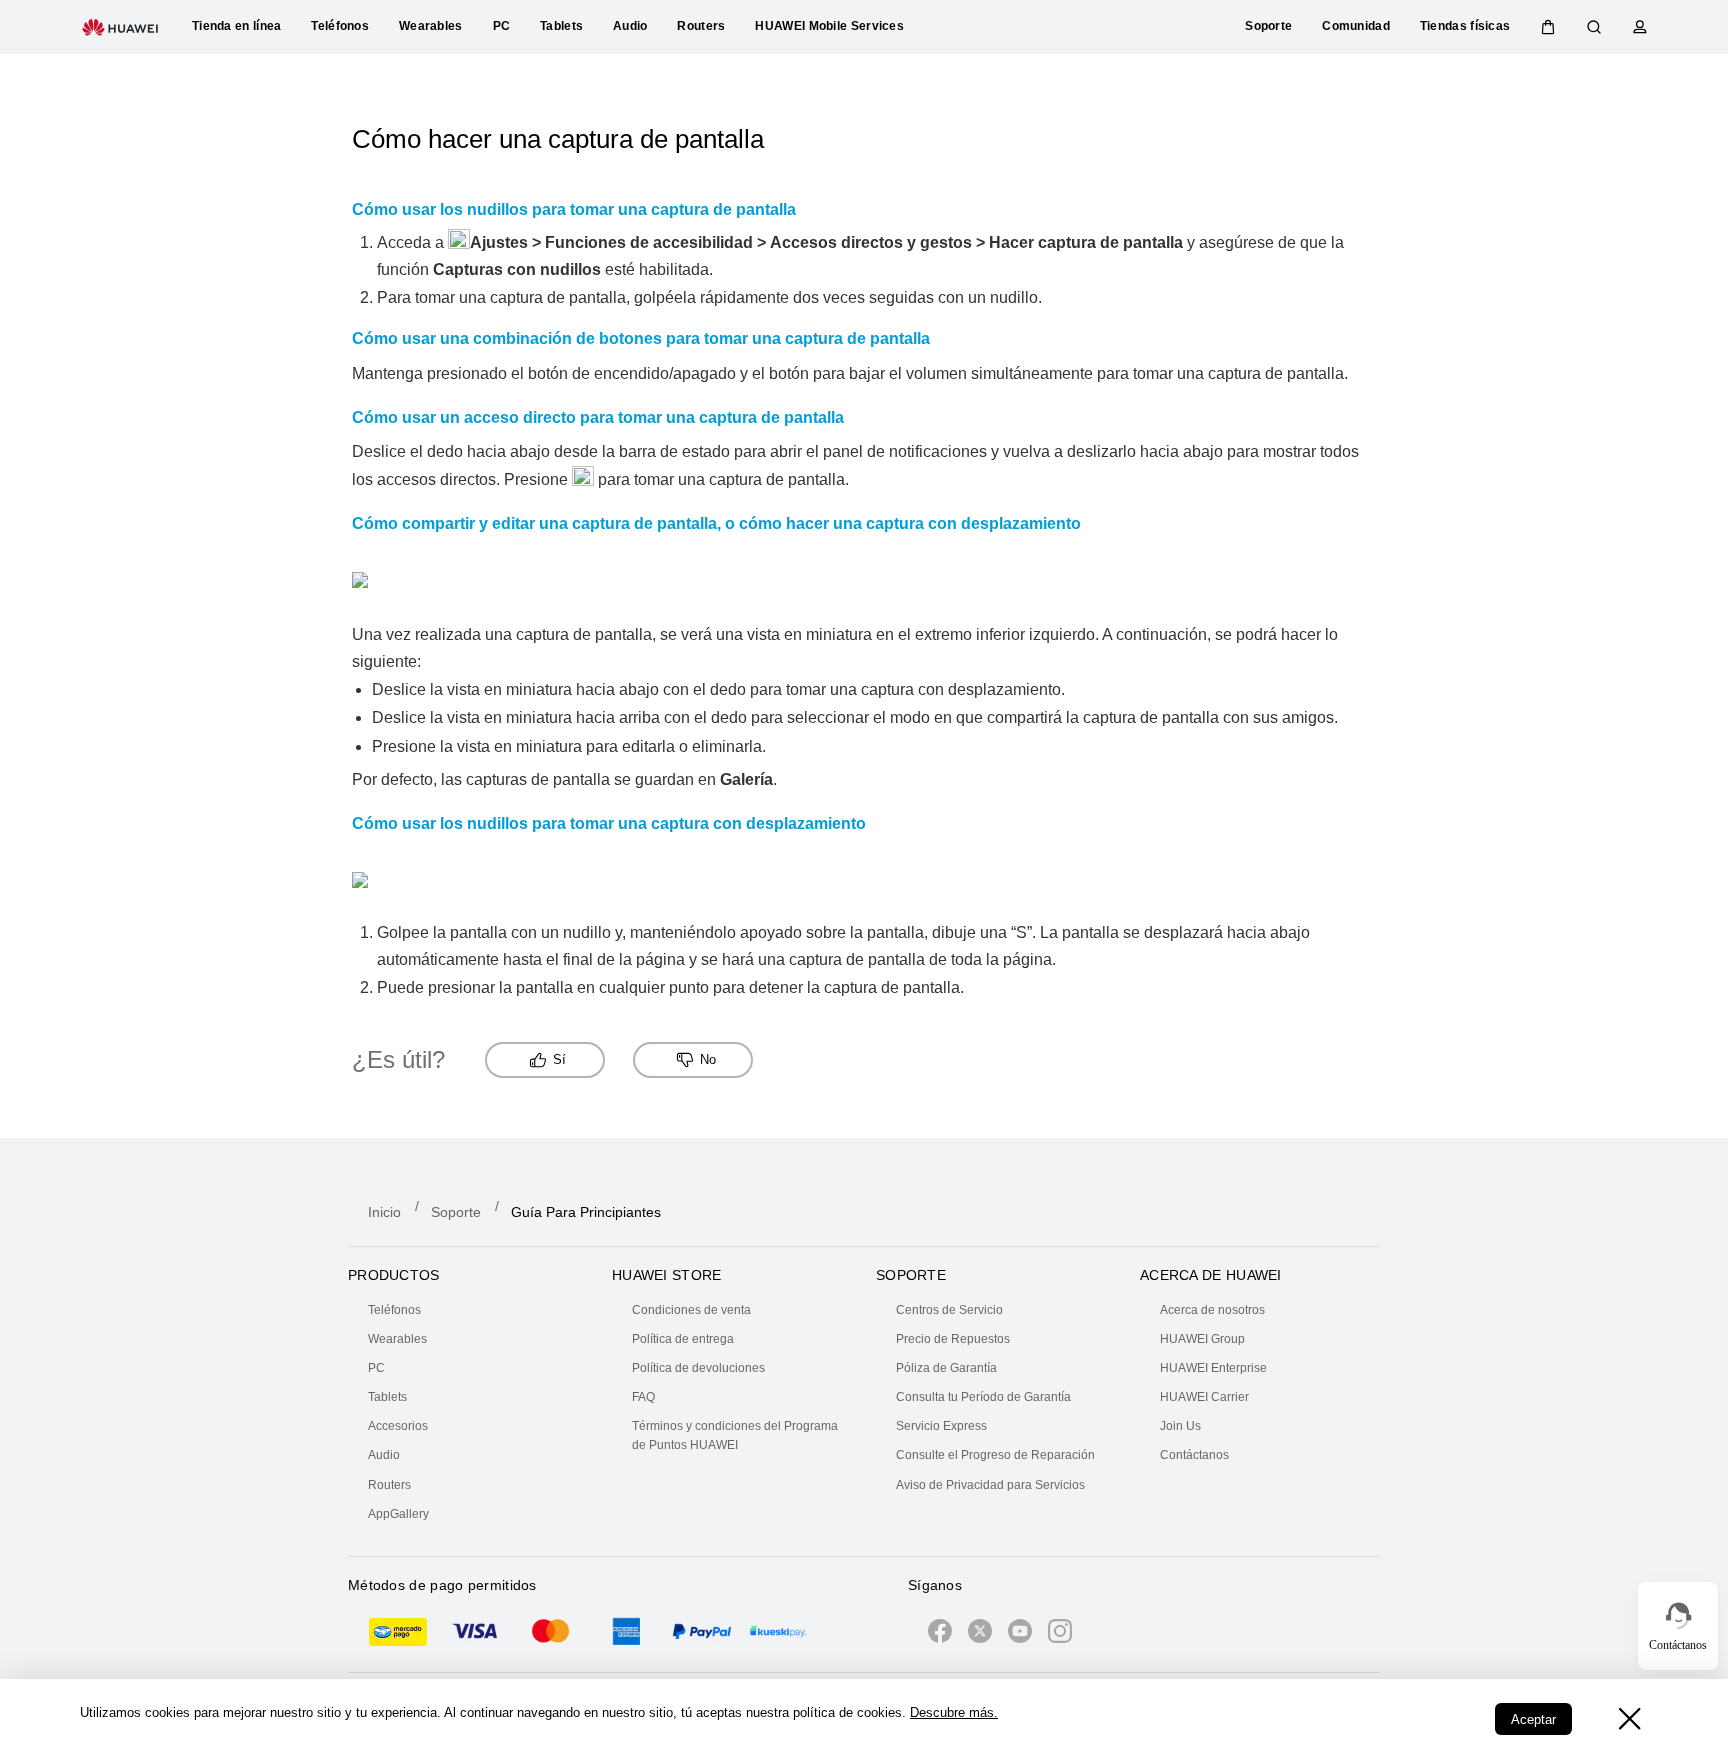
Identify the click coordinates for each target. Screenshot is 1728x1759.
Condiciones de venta (691, 1310)
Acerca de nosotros (1212, 1310)
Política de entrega (683, 1339)
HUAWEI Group (1202, 1339)
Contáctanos (1194, 1455)
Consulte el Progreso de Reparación (995, 1455)
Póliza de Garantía (946, 1368)
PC (376, 1368)
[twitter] (980, 1634)
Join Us (1180, 1426)
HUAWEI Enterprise (1213, 1368)
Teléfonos (394, 1310)
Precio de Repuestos (953, 1339)
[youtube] (1020, 1634)
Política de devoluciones (698, 1368)
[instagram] (1060, 1634)
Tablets (387, 1397)
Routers (389, 1485)
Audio (384, 1455)
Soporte (456, 1212)
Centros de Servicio (949, 1310)
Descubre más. (954, 1712)
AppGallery (398, 1514)
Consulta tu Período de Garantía (983, 1397)
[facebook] (940, 1634)
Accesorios (398, 1426)
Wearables (397, 1339)
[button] (1548, 27)
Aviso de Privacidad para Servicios (990, 1485)
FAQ (643, 1397)
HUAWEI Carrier (1204, 1397)
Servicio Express (941, 1426)
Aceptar (1533, 1719)
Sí (559, 1059)
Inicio (384, 1212)
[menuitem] (478, 1310)
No (708, 1059)
